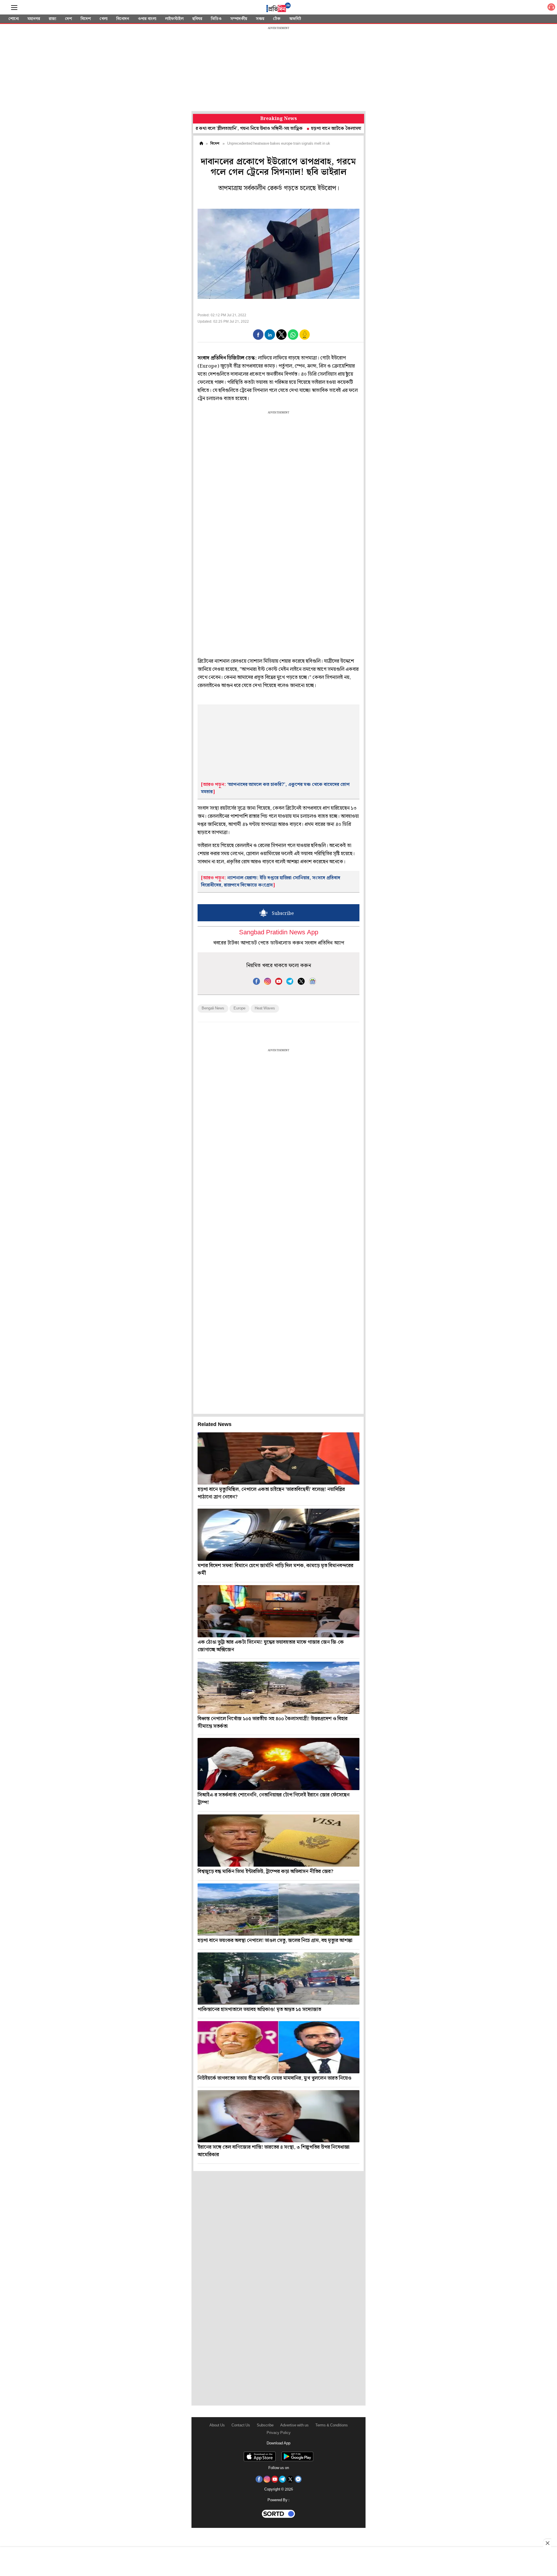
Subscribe (265, 2425)
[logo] (278, 8)
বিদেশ (86, 19)
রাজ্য (53, 19)
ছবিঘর (197, 19)
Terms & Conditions (332, 2425)
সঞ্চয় (260, 19)
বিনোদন (123, 19)
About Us (217, 2425)
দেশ (68, 19)
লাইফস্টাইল (174, 19)
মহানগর (34, 19)
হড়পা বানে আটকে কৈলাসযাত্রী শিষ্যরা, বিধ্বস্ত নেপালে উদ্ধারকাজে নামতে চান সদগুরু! (320, 129)
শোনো (14, 19)
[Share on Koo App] (305, 338)
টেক (277, 19)
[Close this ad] (547, 2543)
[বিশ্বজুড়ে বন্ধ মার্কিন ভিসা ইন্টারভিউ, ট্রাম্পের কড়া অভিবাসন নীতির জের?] (278, 1841)
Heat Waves (265, 1008)
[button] (258, 335)
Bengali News (213, 1008)
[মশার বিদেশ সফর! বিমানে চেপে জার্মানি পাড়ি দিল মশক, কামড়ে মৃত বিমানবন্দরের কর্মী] (278, 1535)
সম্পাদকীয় (239, 19)
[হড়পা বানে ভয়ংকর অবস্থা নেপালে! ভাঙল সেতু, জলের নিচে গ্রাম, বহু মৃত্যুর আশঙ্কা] (278, 1910)
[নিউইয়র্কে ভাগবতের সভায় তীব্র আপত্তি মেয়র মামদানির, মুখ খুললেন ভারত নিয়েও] (278, 2047)
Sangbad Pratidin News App (279, 933)
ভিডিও (216, 19)
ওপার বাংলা (147, 19)
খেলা (104, 19)
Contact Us (241, 2425)
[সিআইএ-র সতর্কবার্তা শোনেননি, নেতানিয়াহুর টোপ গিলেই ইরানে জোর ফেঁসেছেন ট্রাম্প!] (278, 1764)
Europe (239, 1008)
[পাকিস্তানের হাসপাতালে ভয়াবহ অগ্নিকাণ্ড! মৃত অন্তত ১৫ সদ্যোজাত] (278, 1979)
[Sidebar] (14, 8)
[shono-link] (551, 8)
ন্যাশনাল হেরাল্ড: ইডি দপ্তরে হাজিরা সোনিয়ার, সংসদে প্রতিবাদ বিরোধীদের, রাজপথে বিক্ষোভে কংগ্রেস (271, 882)
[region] (278, 70)
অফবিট (295, 19)
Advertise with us (294, 2425)
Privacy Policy (279, 2433)
